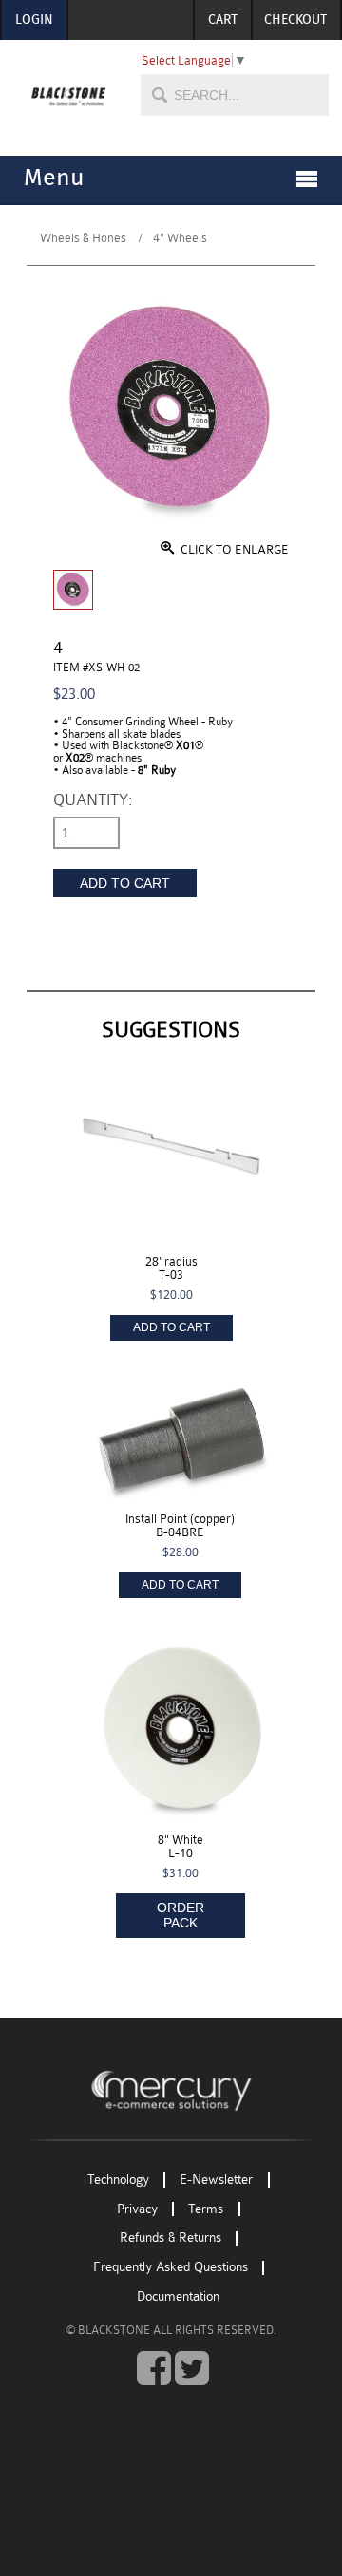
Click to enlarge (233, 549)
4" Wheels (180, 238)
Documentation (178, 2296)
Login (34, 20)
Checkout (295, 20)
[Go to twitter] (192, 2369)
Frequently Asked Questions (171, 2268)
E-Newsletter (216, 2180)
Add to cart (125, 883)
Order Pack (180, 1915)
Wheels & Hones (83, 238)
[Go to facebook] (154, 2369)
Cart (223, 20)
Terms (206, 2209)
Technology (118, 2180)
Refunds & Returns (171, 2238)
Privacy (137, 2209)
